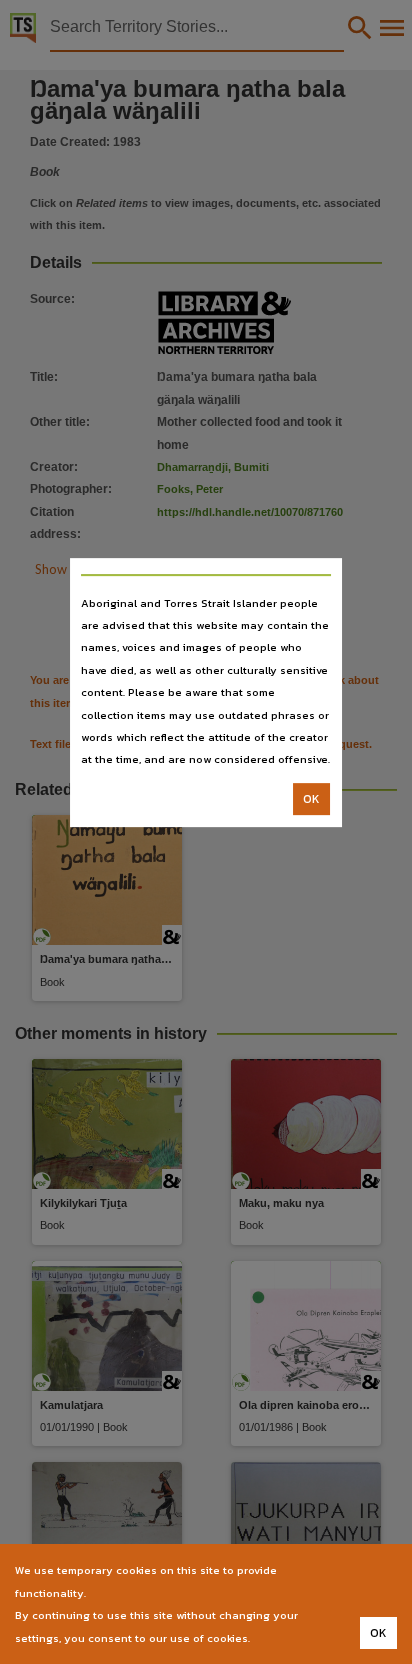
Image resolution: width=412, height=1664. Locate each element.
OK (311, 799)
